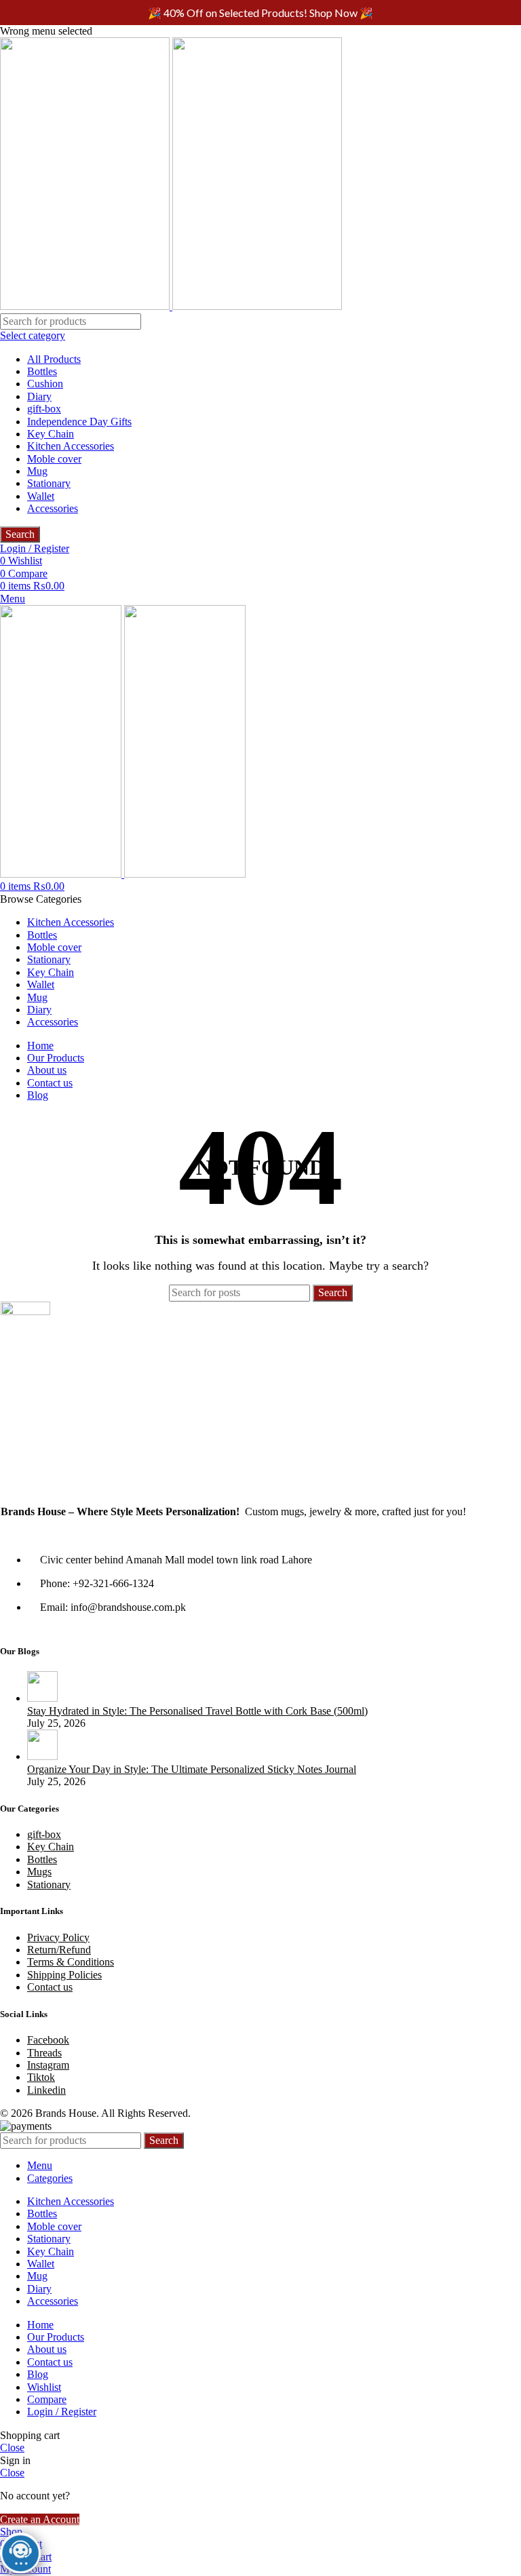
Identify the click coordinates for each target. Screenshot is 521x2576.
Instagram (48, 2065)
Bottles (42, 371)
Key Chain (51, 434)
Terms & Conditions (71, 1962)
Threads (44, 2053)
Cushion (45, 384)
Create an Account (40, 2519)
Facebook (48, 2040)
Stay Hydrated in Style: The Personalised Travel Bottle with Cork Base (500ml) (197, 1711)
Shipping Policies (64, 1975)
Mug (37, 471)
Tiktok (41, 2077)
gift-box (44, 409)
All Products (54, 359)
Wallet (41, 496)
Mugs (39, 1872)
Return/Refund (59, 1950)
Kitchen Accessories (71, 446)
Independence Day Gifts (79, 422)
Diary (39, 396)
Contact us (50, 1987)
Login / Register (62, 2412)
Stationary (49, 483)
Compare (47, 2399)
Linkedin (46, 2090)
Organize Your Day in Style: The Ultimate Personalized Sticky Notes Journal (192, 1769)
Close (12, 2447)
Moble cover (54, 459)
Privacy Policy (58, 1937)
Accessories (53, 508)
